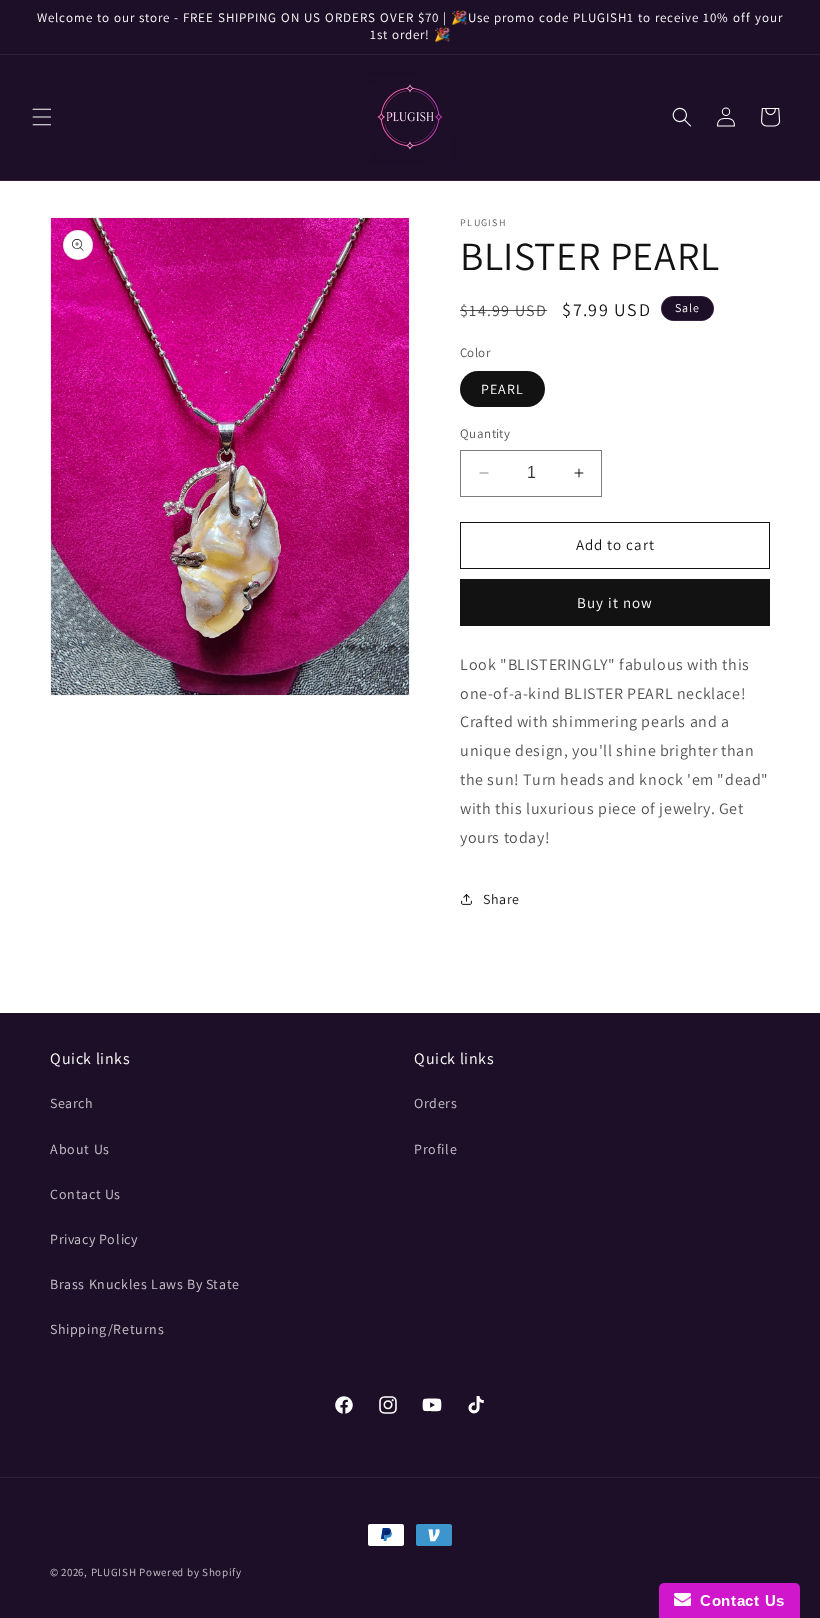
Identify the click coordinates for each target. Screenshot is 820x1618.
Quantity (485, 433)
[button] (42, 117)
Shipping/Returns (107, 1329)
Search (72, 1103)
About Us (80, 1149)
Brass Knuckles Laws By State (145, 1284)
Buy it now (615, 602)
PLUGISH (114, 1572)
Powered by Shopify (190, 1572)
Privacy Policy (93, 1239)
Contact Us (85, 1194)
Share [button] (501, 899)
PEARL (502, 389)
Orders (436, 1103)
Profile (435, 1149)
